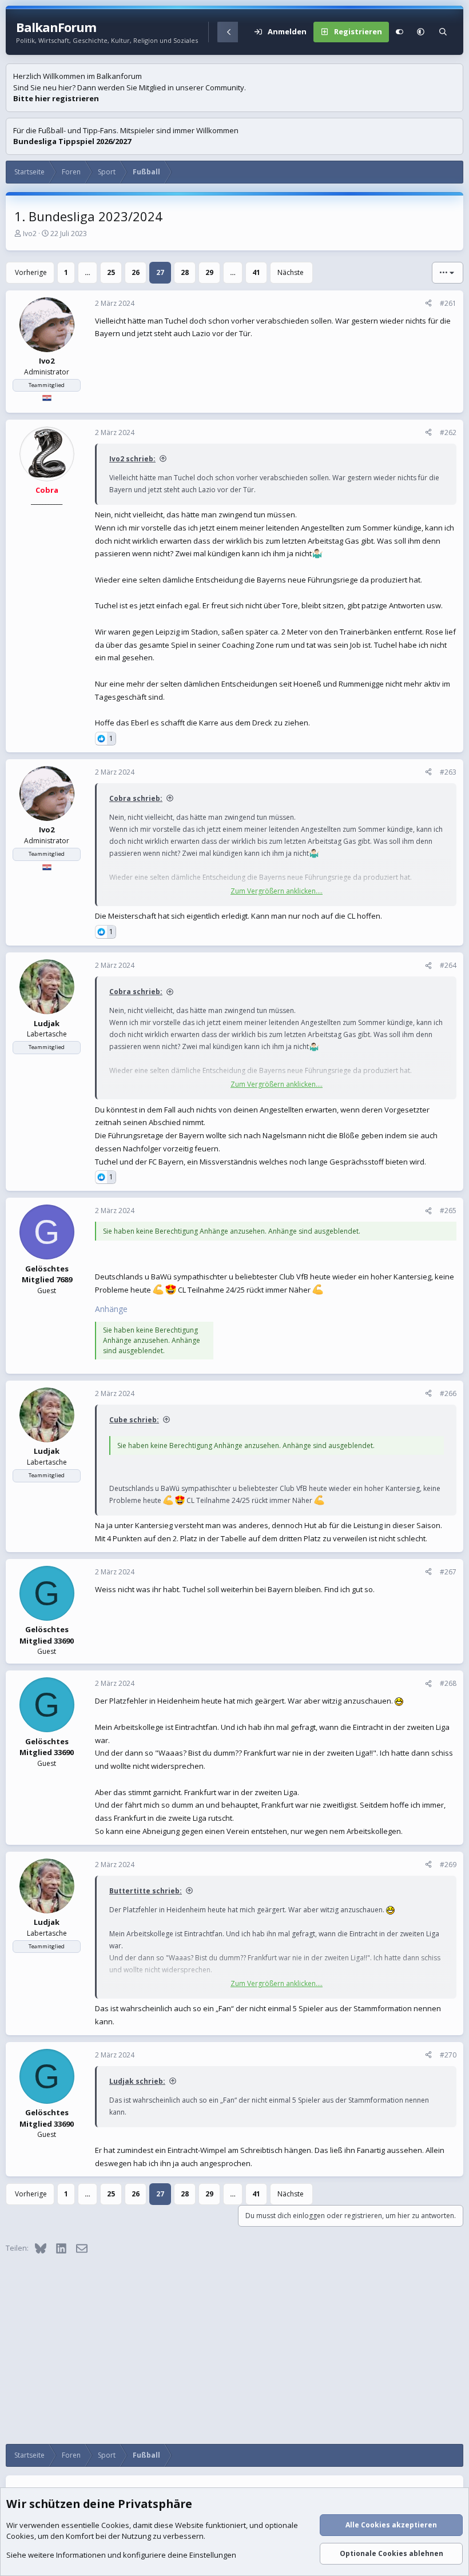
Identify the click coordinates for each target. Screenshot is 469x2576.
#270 (448, 2055)
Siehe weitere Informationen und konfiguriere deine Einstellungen (121, 2555)
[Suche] (443, 32)
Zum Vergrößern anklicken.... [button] (277, 891)
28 (185, 272)
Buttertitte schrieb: (146, 1891)
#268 (448, 1683)
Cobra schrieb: (136, 798)
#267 (448, 1572)
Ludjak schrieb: (137, 2081)
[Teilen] (428, 304)
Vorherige (31, 272)
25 (111, 272)
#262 (448, 432)
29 (209, 272)
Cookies (115, 2525)
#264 (448, 965)
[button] (421, 32)
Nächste (291, 272)
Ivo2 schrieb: (132, 459)
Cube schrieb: (134, 1420)
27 (160, 272)
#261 (448, 303)
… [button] (88, 272)
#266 (448, 1393)
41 (256, 272)
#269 (448, 1865)
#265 (448, 1211)
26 (136, 272)
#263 (448, 772)
